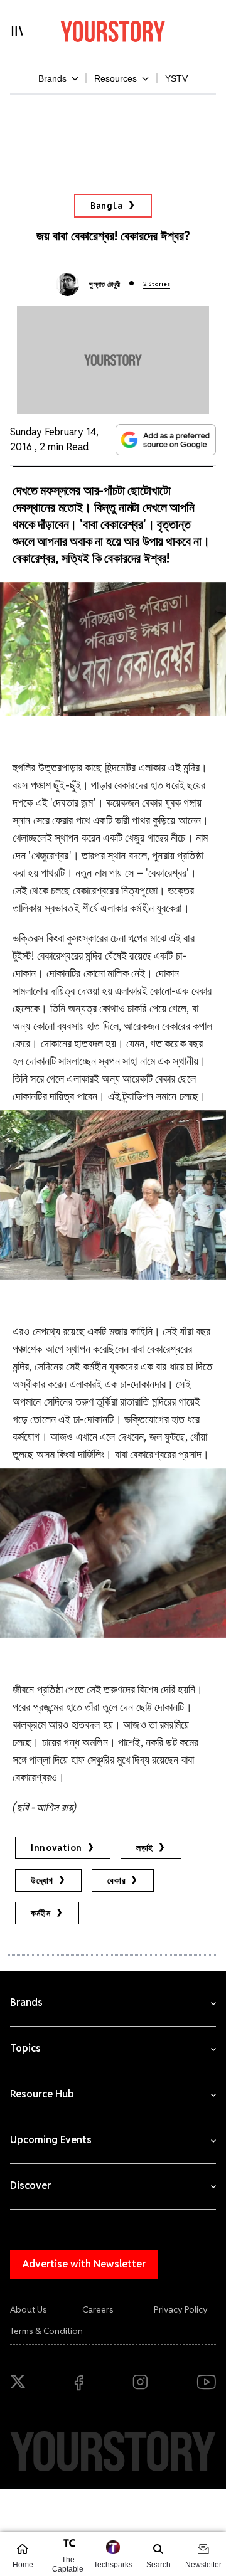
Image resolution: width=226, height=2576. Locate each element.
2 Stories (157, 284)
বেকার (116, 1880)
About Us (29, 2309)
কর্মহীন (41, 1913)
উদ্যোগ (42, 1880)
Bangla (107, 206)
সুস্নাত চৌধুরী (105, 284)
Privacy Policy (181, 2309)
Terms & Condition (46, 2331)
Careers (98, 2309)
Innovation (56, 1848)
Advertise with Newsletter (84, 2264)
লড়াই (145, 1848)
